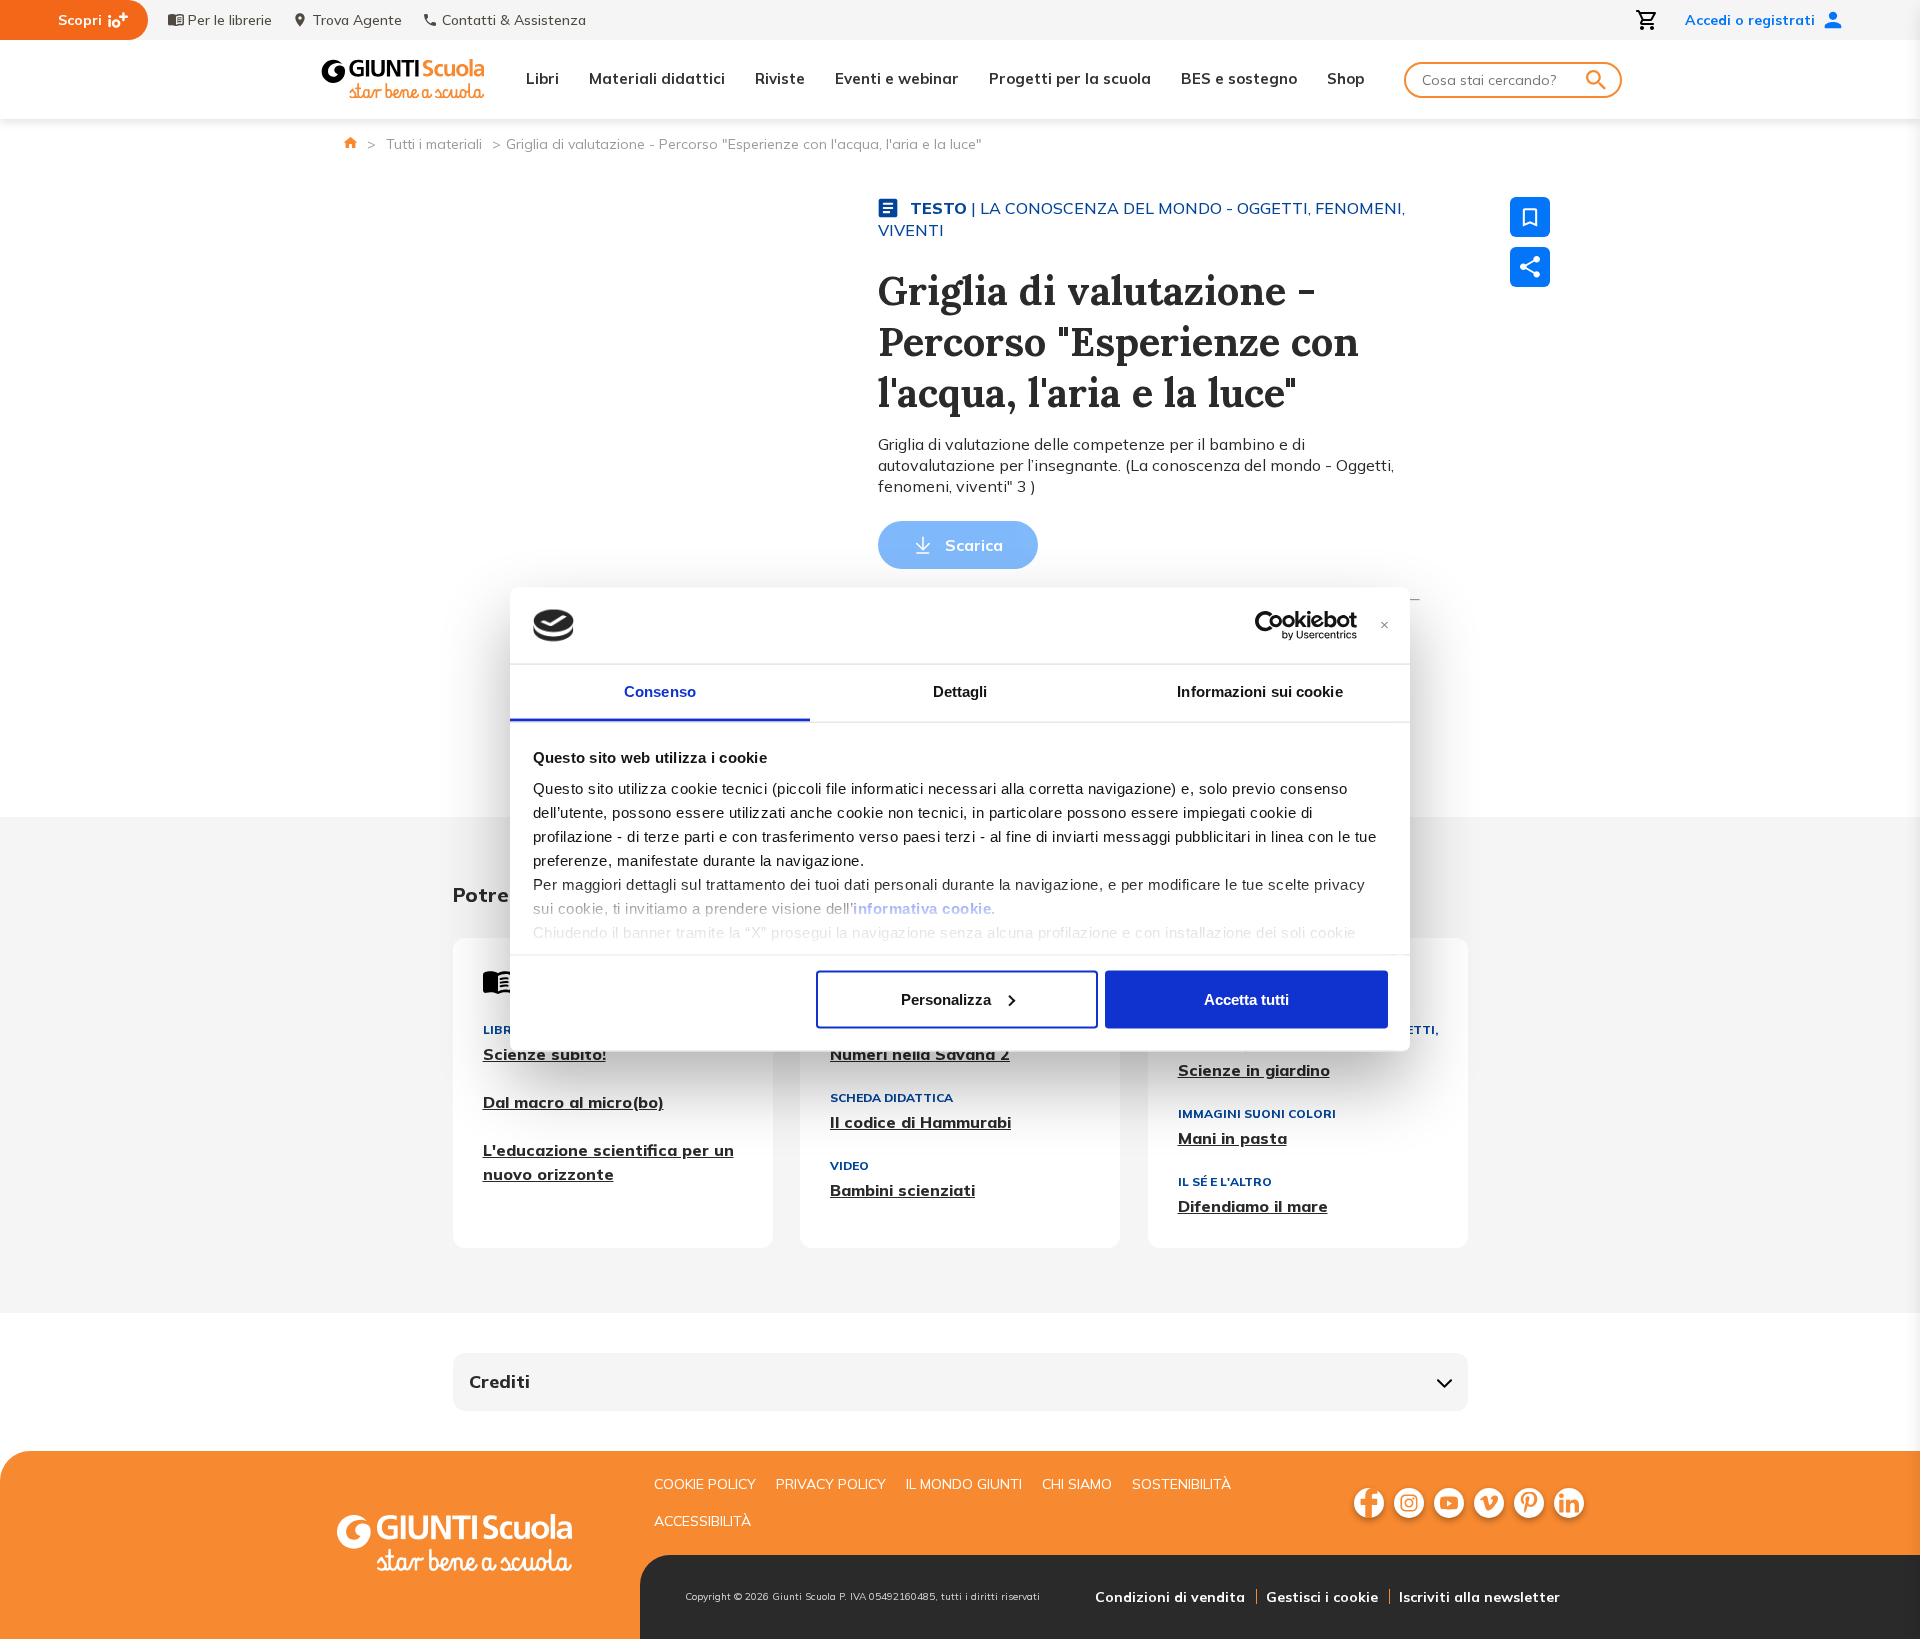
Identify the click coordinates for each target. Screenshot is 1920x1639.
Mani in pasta (1232, 1138)
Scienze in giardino (1254, 1070)
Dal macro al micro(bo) (573, 1102)
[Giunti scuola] (475, 1545)
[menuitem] (1369, 1503)
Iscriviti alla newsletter (1479, 1597)
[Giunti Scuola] (403, 79)
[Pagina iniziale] (350, 142)
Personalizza (946, 998)
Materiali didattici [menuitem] (657, 78)
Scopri (80, 20)
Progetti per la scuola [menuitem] (1070, 78)
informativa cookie (922, 908)
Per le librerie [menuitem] (230, 20)
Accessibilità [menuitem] (702, 1521)
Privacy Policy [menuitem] (831, 1484)
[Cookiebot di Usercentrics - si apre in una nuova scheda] (1269, 626)
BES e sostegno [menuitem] (1239, 78)
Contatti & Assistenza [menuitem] (514, 20)
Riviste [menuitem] (780, 78)
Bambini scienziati (902, 1190)
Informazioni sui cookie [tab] (1259, 691)
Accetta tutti (1246, 998)
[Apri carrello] (1647, 20)
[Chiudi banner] (1384, 625)
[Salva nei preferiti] (1530, 217)
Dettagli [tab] (960, 691)
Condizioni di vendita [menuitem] (1170, 1597)
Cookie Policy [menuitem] (705, 1484)
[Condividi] (1530, 267)
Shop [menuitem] (1345, 78)
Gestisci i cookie (1322, 1597)
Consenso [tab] (660, 691)
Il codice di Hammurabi (920, 1122)
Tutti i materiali (434, 144)
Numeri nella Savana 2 (920, 1054)
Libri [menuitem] (542, 78)
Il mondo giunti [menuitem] (964, 1484)
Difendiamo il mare (1253, 1206)
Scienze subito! (544, 1054)
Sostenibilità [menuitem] (1181, 1484)
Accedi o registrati (1750, 20)
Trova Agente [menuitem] (357, 20)
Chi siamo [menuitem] (1077, 1484)
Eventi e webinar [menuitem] (897, 78)
